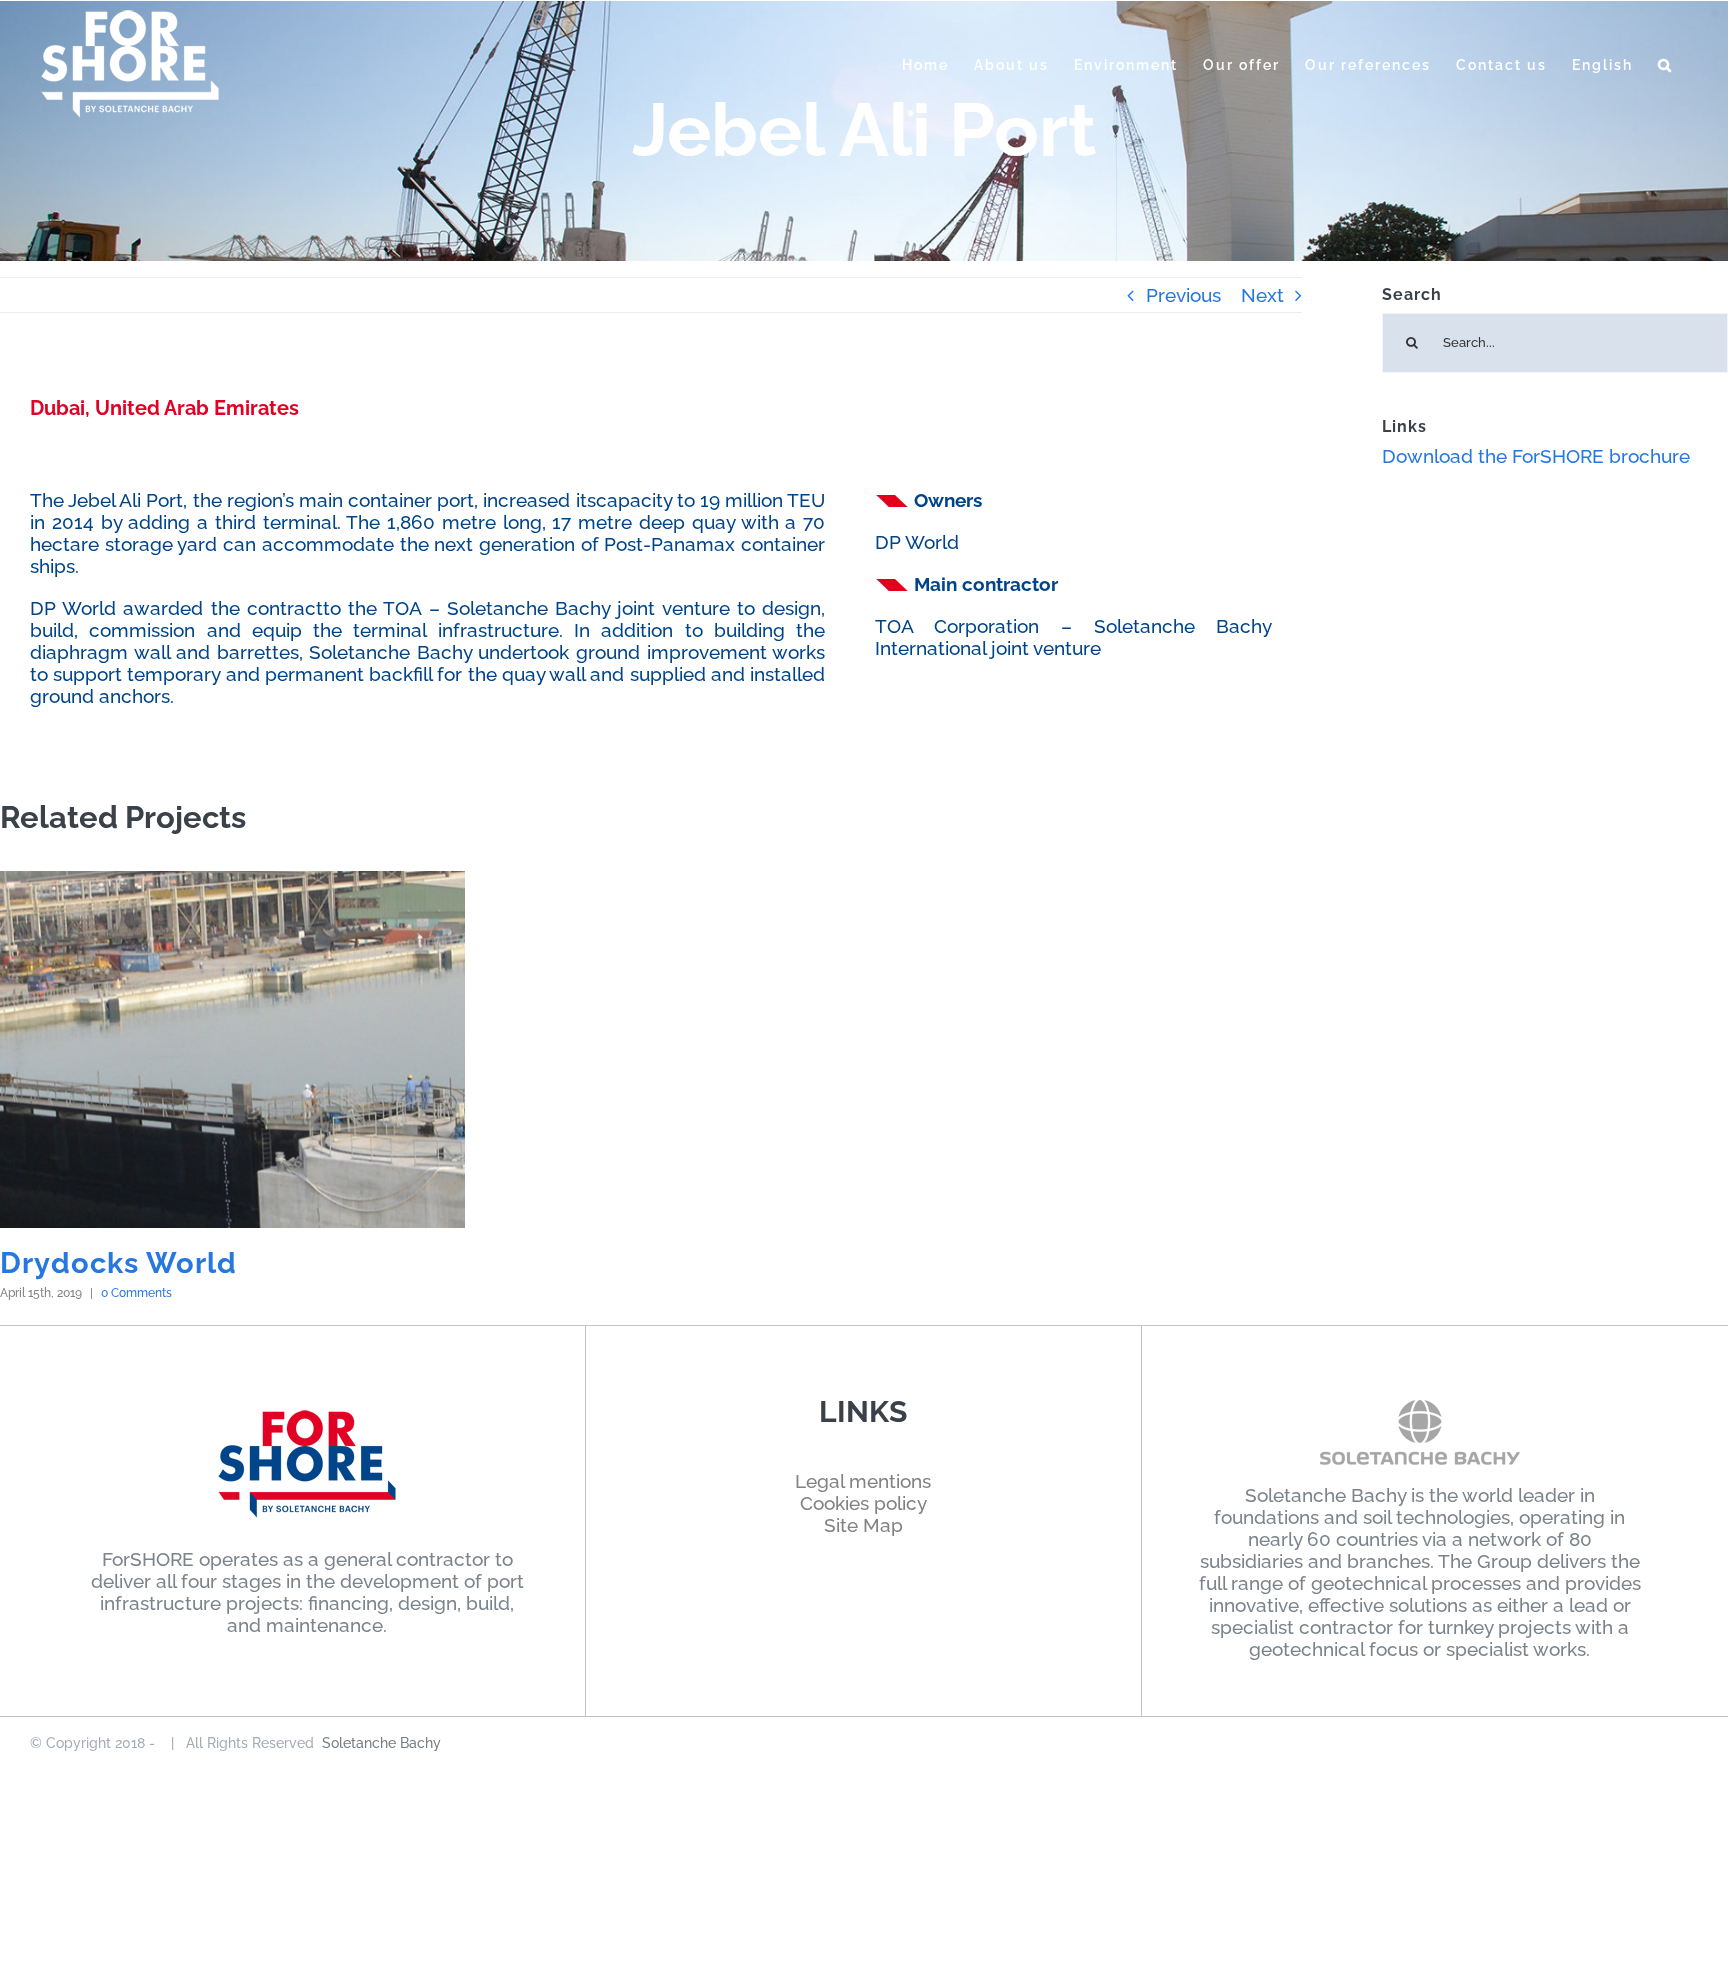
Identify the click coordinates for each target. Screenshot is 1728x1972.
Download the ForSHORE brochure (1536, 456)
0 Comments (136, 1293)
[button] (1665, 65)
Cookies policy (863, 1503)
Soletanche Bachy (381, 1743)
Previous (1183, 295)
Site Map (863, 1525)
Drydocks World (118, 1263)
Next (1262, 295)
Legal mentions (863, 1481)
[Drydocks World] (232, 1049)
